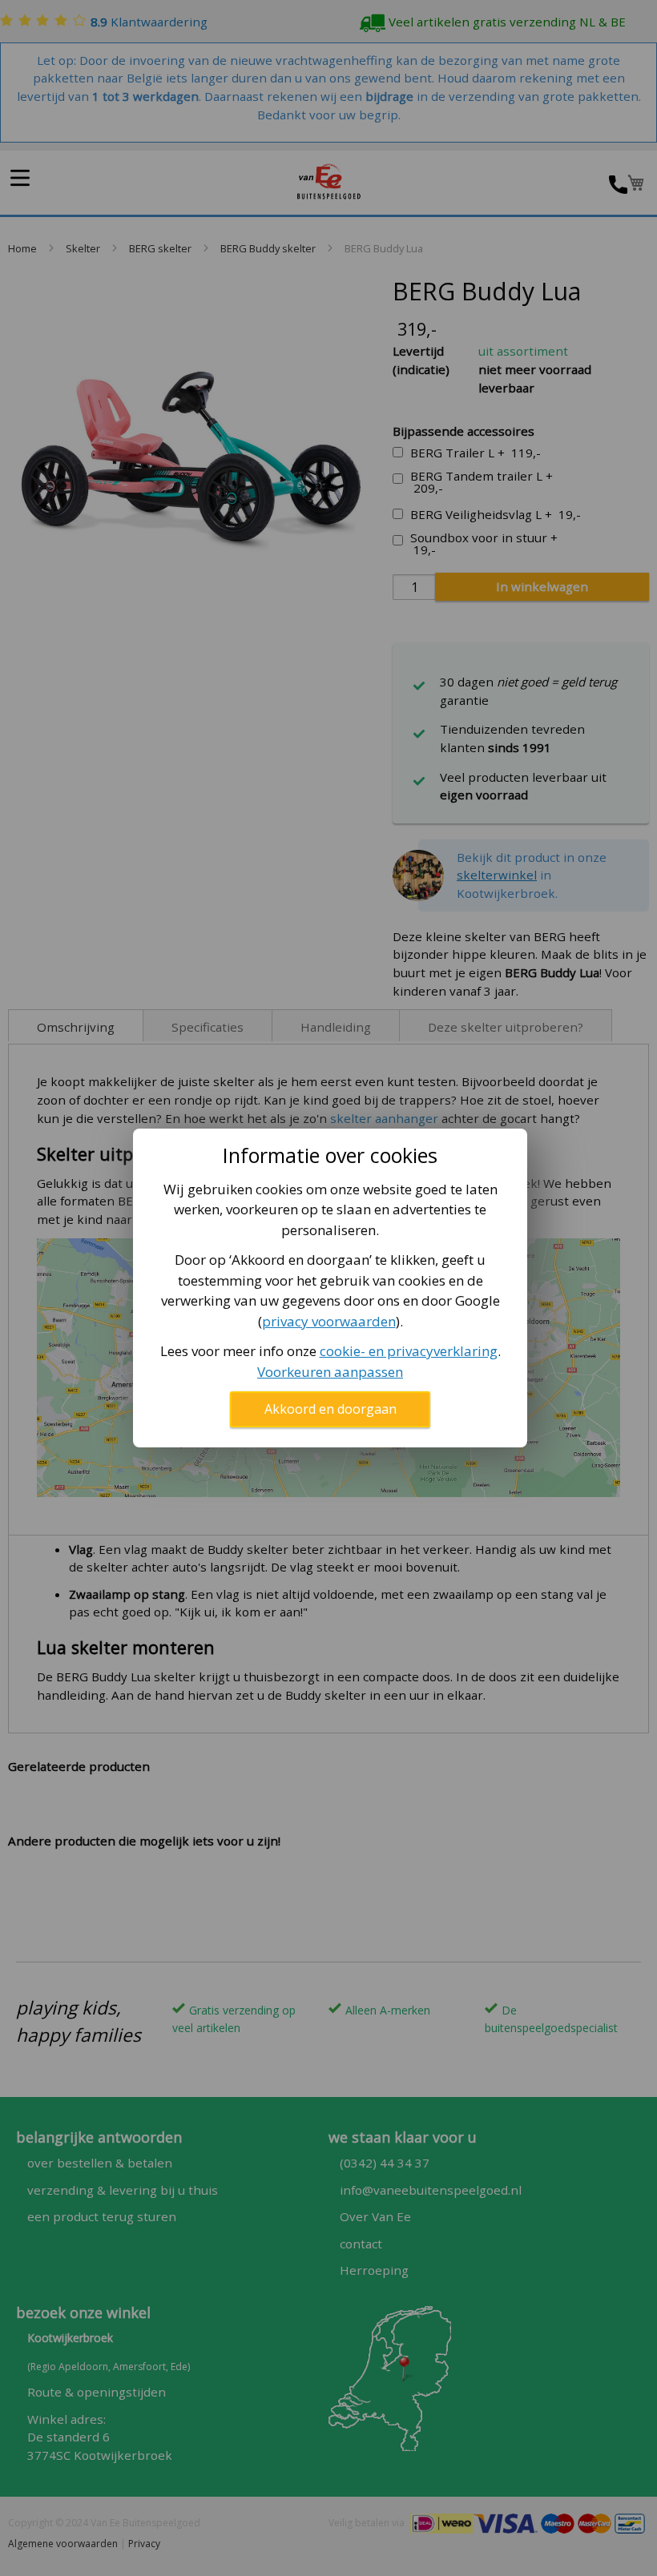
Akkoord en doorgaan (331, 1409)
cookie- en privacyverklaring (409, 1351)
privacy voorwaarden (329, 1321)
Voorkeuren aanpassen (330, 1372)
